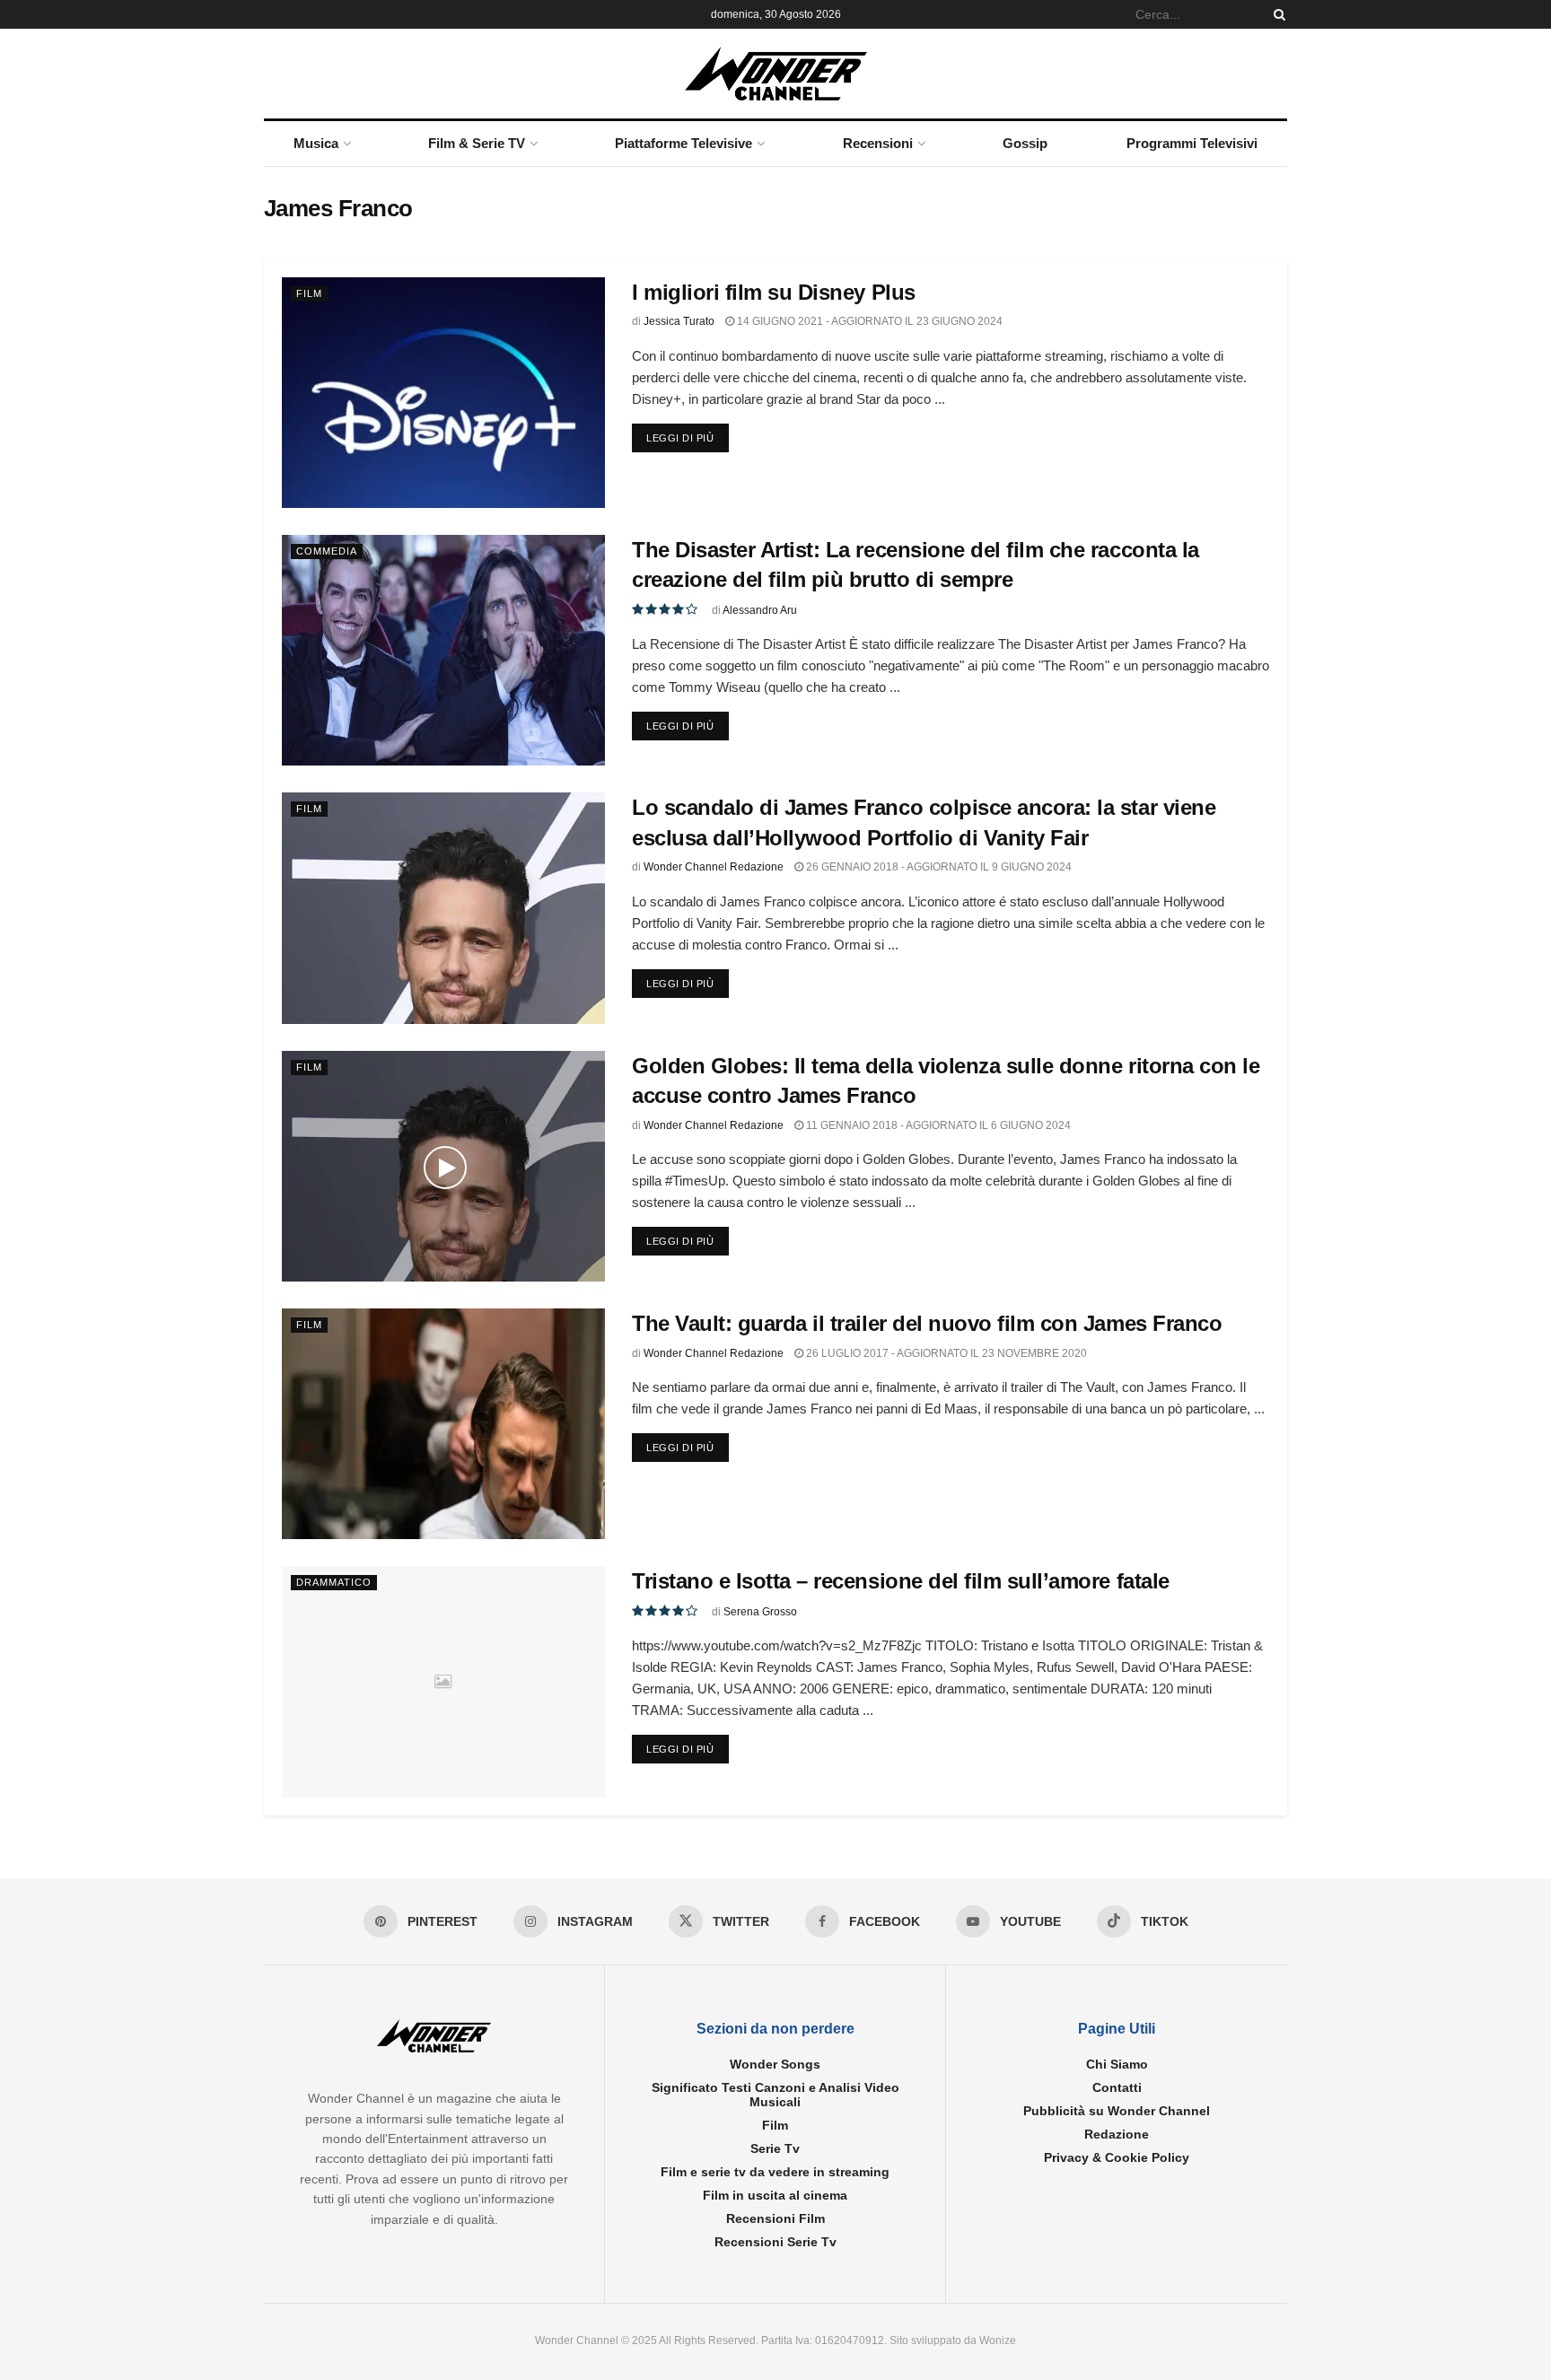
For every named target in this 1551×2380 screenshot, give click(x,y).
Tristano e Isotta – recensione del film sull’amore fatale (901, 1581)
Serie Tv (775, 2148)
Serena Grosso (760, 1612)
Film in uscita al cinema (775, 2195)
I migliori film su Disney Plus (774, 292)
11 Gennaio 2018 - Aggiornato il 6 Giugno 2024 (937, 1125)
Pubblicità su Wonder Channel (1117, 2111)
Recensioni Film (775, 2218)
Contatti (1117, 2087)
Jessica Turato (679, 321)
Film (309, 293)
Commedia (327, 551)
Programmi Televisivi (1192, 143)
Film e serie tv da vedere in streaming (775, 2172)
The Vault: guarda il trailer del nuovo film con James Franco (927, 1323)
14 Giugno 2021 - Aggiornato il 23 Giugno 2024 (868, 321)
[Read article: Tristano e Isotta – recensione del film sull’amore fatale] (443, 1681)
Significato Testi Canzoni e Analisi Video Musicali (775, 2095)
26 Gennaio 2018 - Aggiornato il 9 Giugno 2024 (938, 867)
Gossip (1025, 143)
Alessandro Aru (760, 610)
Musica (316, 143)
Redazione (1117, 2134)
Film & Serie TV (477, 143)
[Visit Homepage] (776, 74)
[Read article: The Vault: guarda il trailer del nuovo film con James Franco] (443, 1424)
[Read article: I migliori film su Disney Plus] (443, 393)
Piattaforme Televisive (683, 143)
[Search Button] (1276, 14)
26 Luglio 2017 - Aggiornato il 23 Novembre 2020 (945, 1353)
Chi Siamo (1117, 2064)
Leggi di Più (688, 437)
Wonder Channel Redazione (714, 867)
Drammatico (334, 1582)
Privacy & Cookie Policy (1117, 2157)
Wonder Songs (775, 2064)
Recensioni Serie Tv (775, 2242)
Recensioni (878, 143)
